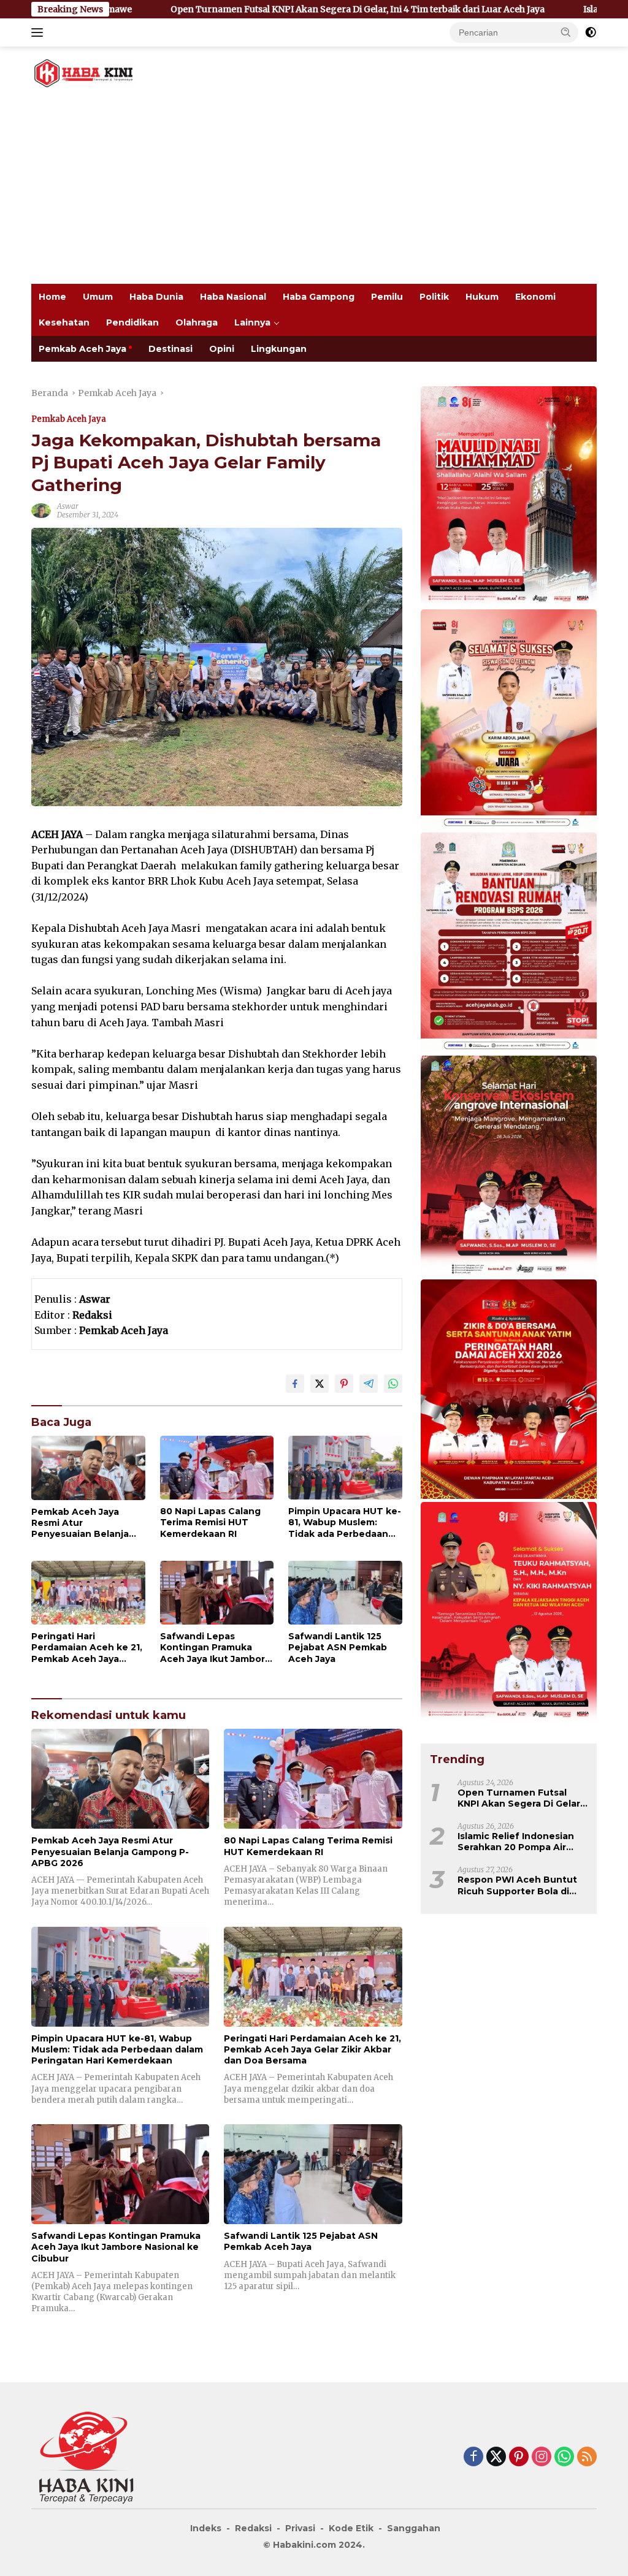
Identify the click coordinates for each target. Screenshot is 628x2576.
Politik (434, 297)
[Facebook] (473, 2457)
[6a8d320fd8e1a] (509, 720)
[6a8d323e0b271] (509, 497)
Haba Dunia (156, 297)
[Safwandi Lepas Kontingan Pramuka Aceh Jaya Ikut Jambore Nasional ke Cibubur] (217, 1593)
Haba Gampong (319, 297)
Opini (222, 349)
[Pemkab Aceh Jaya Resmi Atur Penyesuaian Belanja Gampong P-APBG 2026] (88, 1468)
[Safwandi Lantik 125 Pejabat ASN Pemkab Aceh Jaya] (345, 1593)
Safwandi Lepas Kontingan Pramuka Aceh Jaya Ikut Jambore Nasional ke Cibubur (216, 1648)
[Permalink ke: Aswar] (41, 510)
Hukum (482, 297)
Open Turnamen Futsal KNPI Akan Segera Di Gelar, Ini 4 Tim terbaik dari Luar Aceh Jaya (246, 9)
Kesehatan (64, 322)
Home (52, 297)
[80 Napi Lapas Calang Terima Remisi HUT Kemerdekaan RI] (217, 1468)
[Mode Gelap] (591, 32)
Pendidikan (132, 322)
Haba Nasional (233, 297)
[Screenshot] (509, 1390)
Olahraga (197, 322)
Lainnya (252, 322)
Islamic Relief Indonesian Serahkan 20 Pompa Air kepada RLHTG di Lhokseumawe (516, 1842)
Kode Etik (351, 2528)
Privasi (300, 2528)
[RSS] (587, 2457)
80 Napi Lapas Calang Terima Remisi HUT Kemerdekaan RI (210, 1522)
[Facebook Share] (295, 1384)
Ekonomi (535, 297)
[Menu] (40, 32)
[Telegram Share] (369, 1384)
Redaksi (253, 2528)
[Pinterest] (519, 2457)
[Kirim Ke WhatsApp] (393, 1384)
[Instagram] (542, 2457)
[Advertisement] (314, 192)
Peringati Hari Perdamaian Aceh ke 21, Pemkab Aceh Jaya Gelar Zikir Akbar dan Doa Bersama (87, 1648)
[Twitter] (496, 2457)
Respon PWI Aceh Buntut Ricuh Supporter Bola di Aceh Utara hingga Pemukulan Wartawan (517, 1885)
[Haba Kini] (83, 72)
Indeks (206, 2528)
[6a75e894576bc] (509, 943)
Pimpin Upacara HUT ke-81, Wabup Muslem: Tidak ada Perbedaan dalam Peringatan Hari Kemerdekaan (345, 1522)
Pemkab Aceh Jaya (82, 349)
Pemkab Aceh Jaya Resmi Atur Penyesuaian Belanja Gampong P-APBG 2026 (86, 1523)
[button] (566, 32)
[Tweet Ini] (320, 1384)
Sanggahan (414, 2528)
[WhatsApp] (564, 2457)
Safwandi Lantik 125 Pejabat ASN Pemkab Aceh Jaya (338, 1647)
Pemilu (387, 297)
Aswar (68, 506)
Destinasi (170, 349)
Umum (98, 297)
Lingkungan (279, 349)
